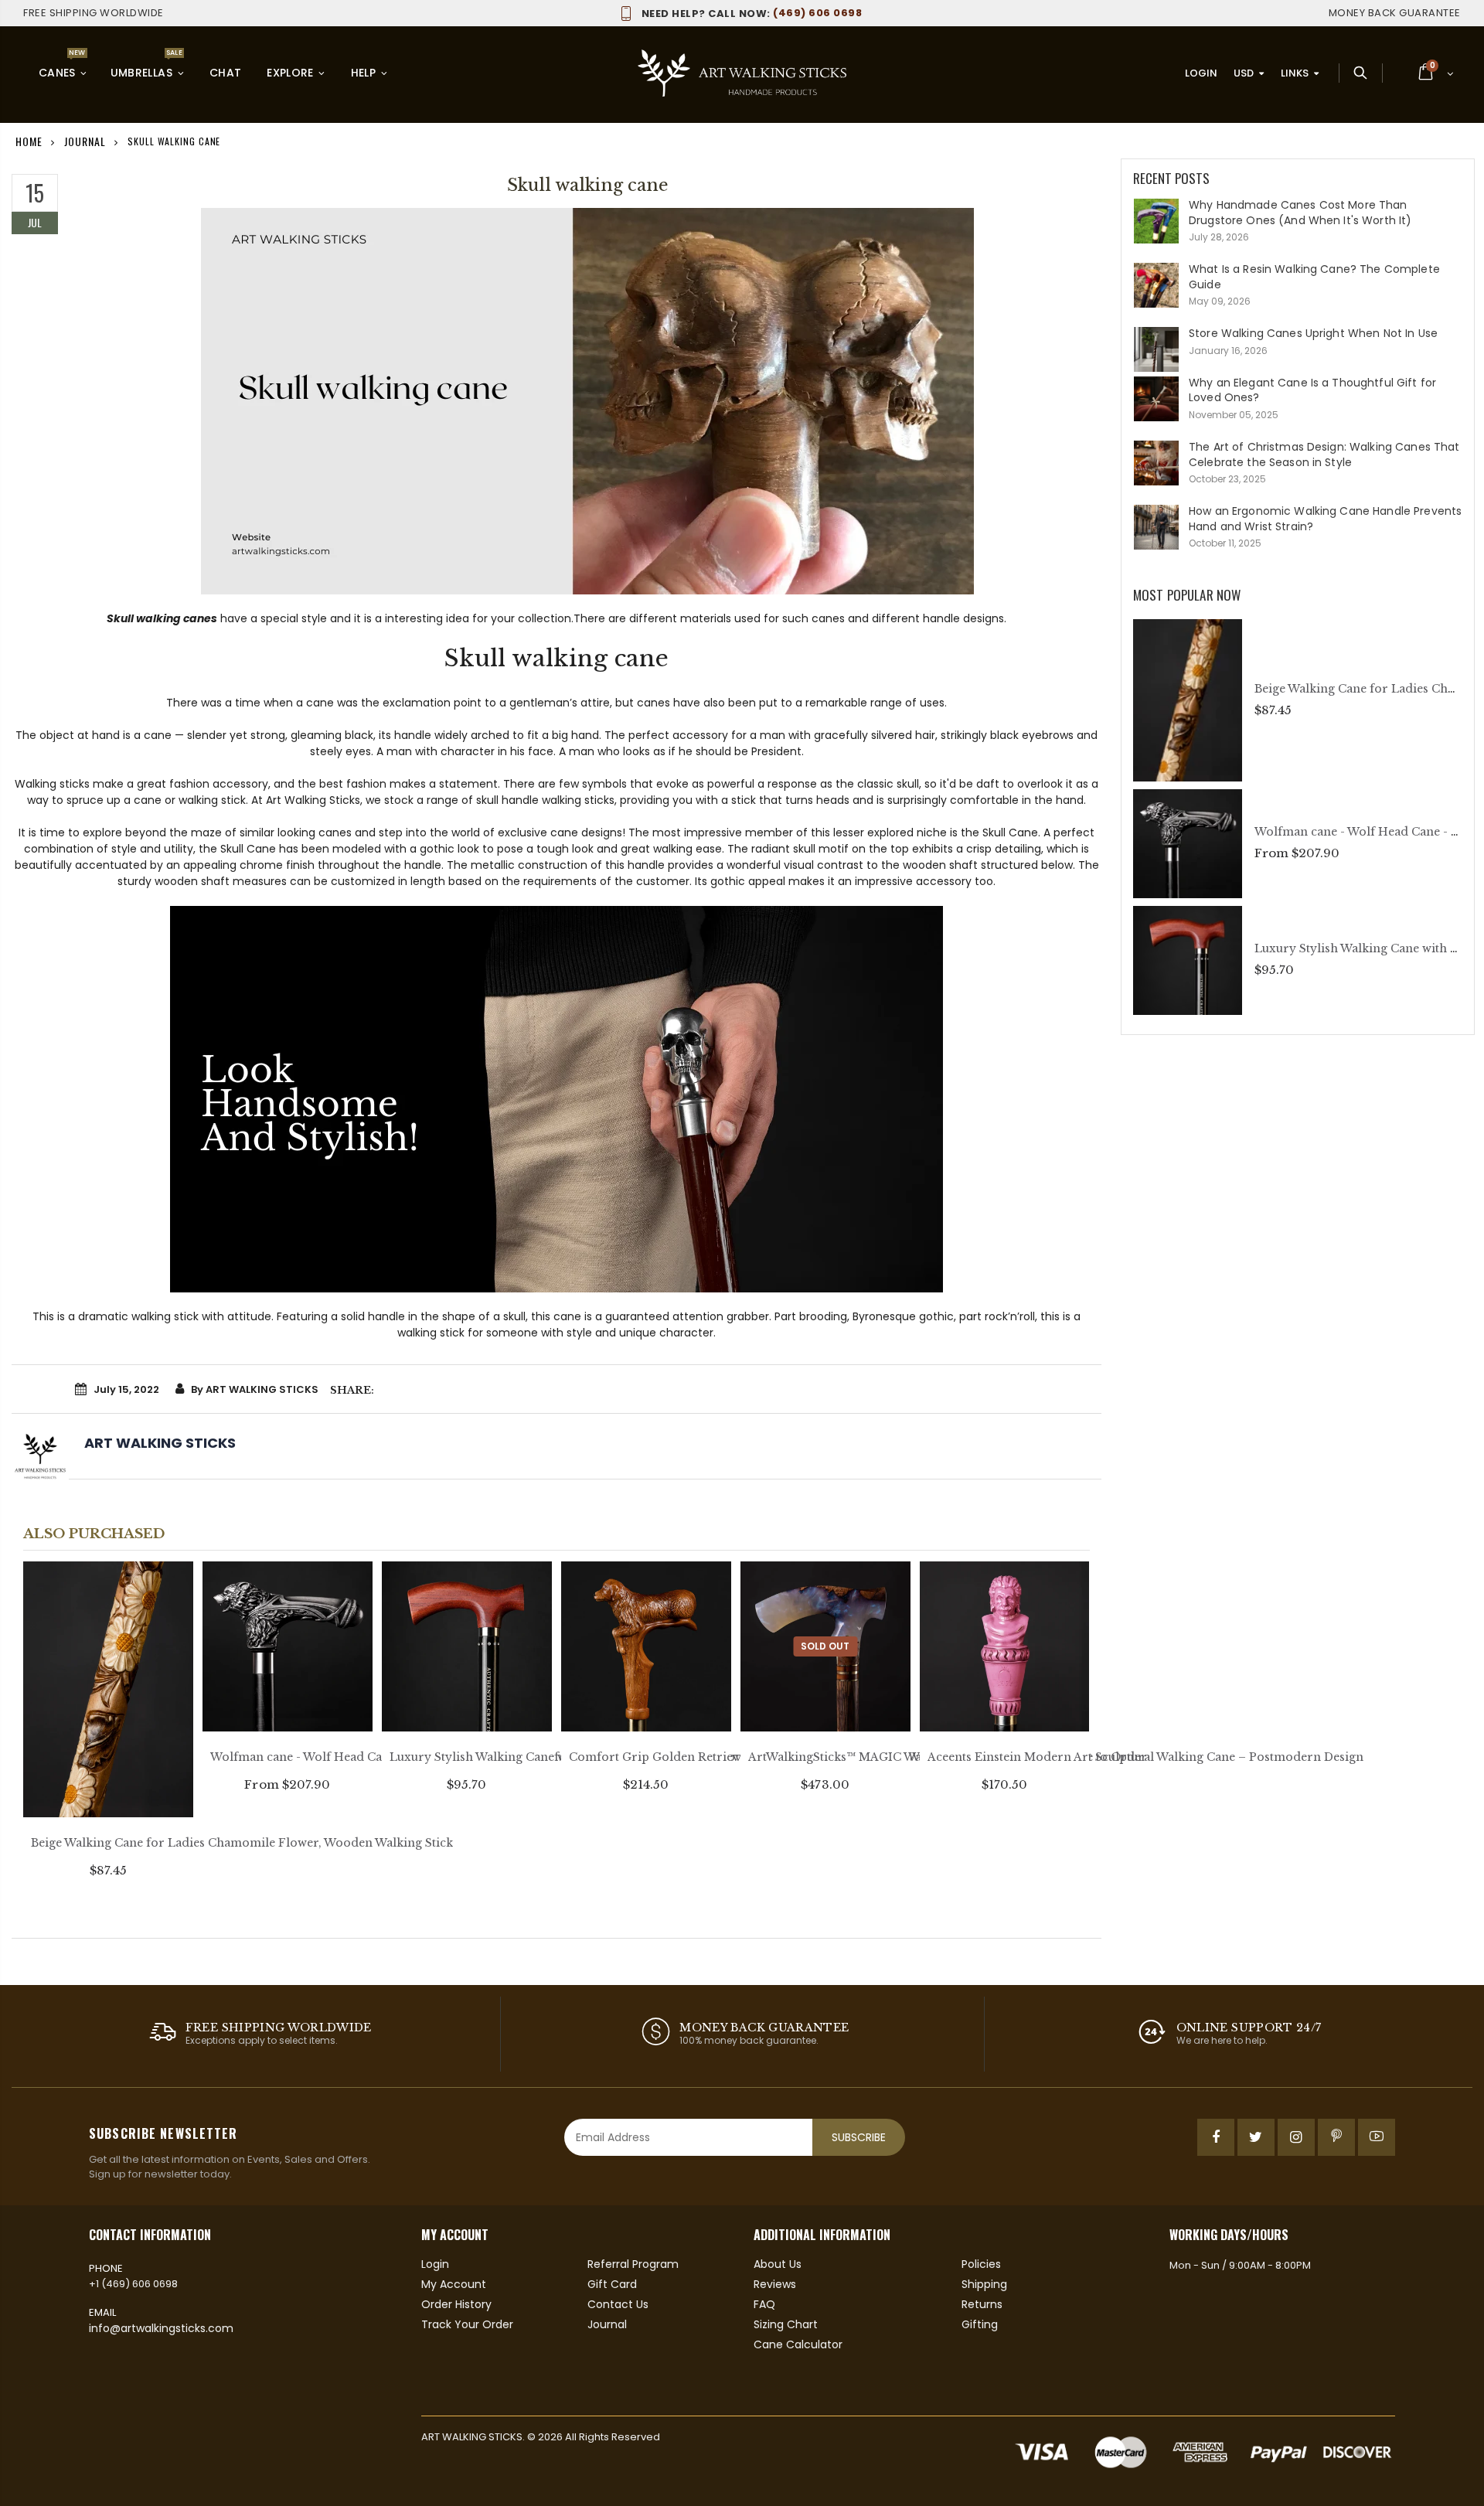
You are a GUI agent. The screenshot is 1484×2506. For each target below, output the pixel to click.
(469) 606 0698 (752, 13)
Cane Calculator (798, 2344)
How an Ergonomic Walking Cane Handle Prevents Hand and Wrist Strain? (1325, 519)
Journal (85, 141)
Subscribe (859, 2137)
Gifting (980, 2324)
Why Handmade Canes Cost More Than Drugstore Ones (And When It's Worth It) (1300, 213)
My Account (454, 2284)
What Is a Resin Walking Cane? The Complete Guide (1314, 277)
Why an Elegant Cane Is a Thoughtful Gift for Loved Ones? (1312, 390)
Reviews (775, 2284)
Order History (456, 2304)
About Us (778, 2264)
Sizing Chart (786, 2324)
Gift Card (612, 2284)
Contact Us (618, 2304)
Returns (982, 2304)
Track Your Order (467, 2324)
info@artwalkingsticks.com (161, 2328)
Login (1201, 73)
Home (29, 141)
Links (1295, 73)
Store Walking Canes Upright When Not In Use (1313, 333)
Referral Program (633, 2264)
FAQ (764, 2304)
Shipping (984, 2284)
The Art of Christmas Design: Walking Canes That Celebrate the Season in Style (1324, 455)
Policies (981, 2264)
